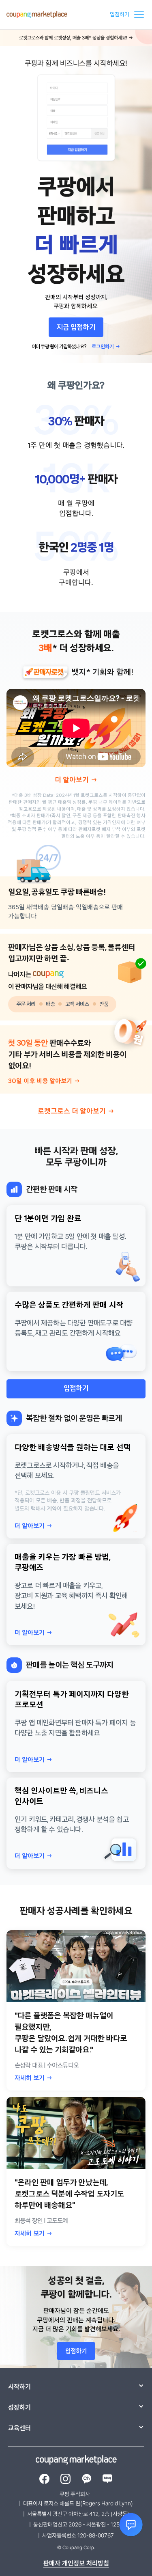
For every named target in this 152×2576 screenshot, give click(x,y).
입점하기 (120, 14)
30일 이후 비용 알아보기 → (44, 1081)
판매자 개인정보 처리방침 (76, 2563)
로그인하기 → (106, 347)
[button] (137, 15)
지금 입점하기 (76, 328)
